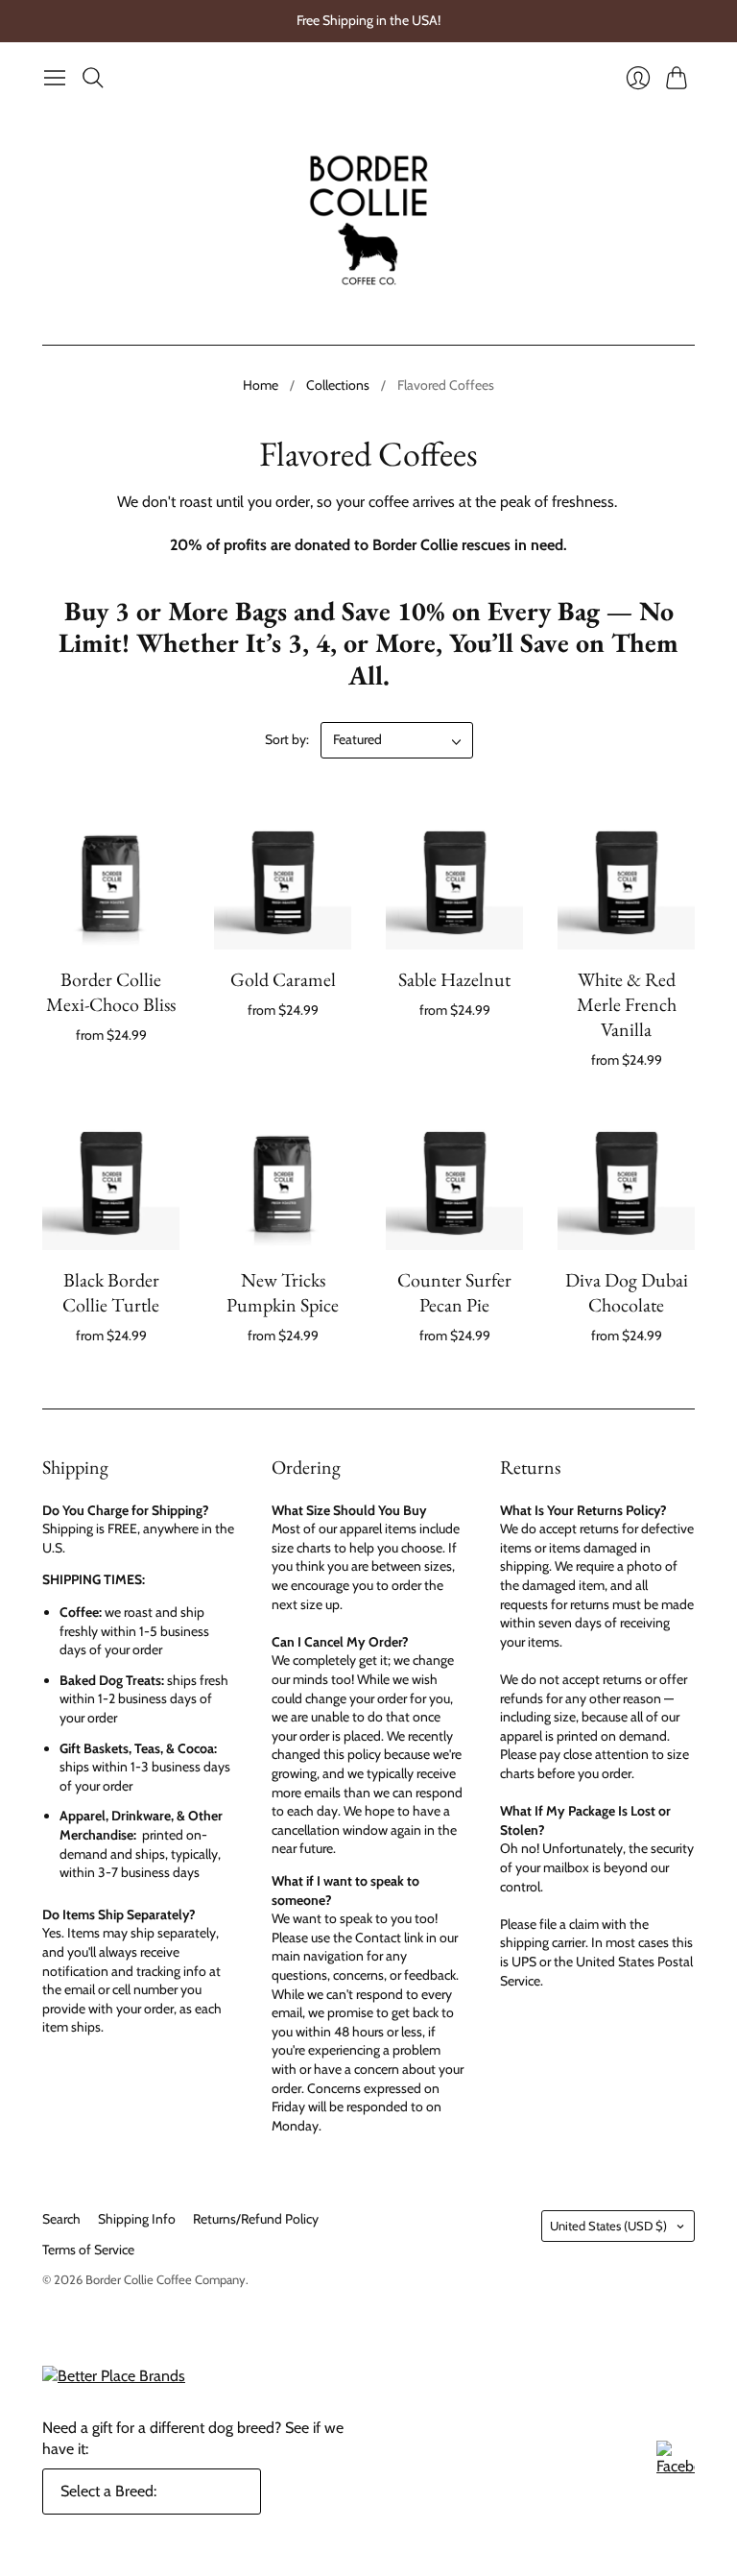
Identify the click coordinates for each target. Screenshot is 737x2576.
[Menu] (55, 78)
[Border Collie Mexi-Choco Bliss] (111, 881)
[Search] (93, 78)
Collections (338, 385)
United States (608, 2226)
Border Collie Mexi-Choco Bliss (111, 992)
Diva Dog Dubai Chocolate (627, 1292)
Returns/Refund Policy (256, 2219)
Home (261, 385)
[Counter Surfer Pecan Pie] (454, 1181)
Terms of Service (88, 2250)
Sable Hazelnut (454, 979)
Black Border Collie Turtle (111, 1292)
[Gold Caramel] (283, 881)
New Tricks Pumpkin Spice (283, 1292)
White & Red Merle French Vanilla (627, 1004)
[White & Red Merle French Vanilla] (626, 881)
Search (61, 2219)
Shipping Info (137, 2219)
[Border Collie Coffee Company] (369, 220)
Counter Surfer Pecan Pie (454, 1292)
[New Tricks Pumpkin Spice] (283, 1181)
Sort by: (287, 739)
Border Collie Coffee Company (166, 2279)
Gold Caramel (283, 979)
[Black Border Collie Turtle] (111, 1181)
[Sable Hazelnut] (454, 881)
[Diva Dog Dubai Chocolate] (626, 1181)
